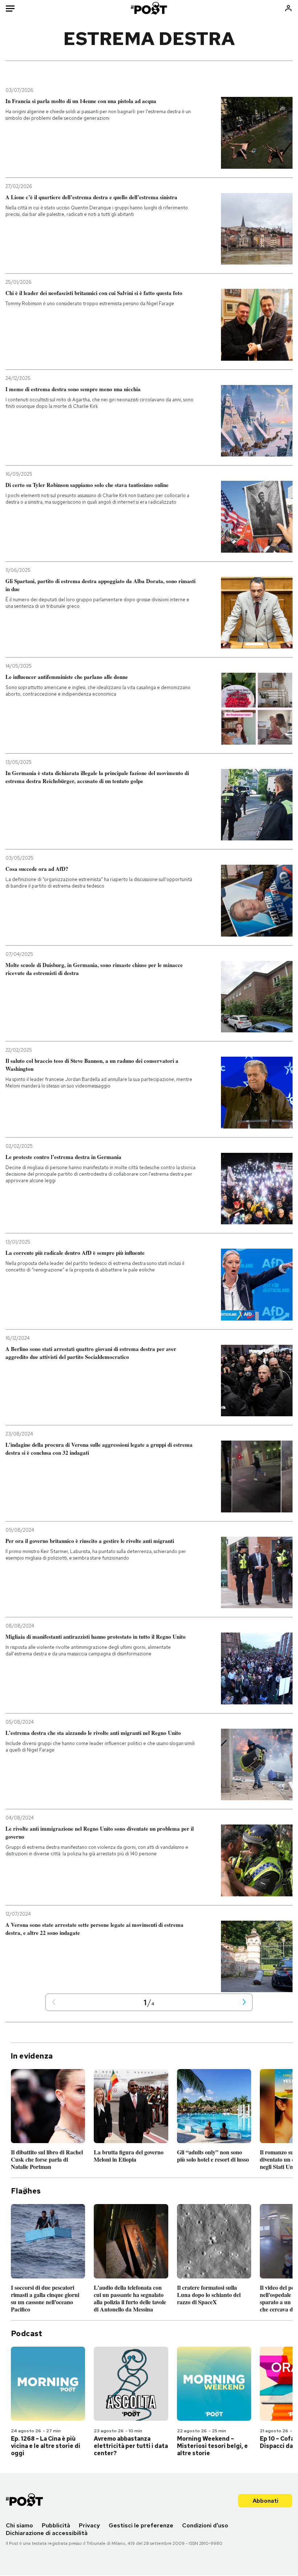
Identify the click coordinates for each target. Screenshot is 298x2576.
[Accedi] (288, 8)
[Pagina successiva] (244, 2002)
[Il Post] (149, 8)
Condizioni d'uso (205, 2525)
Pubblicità (56, 2525)
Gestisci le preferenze (141, 2525)
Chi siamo (19, 2525)
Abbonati (265, 2501)
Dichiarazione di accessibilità (47, 2533)
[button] (54, 2002)
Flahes (26, 2191)
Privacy (89, 2525)
